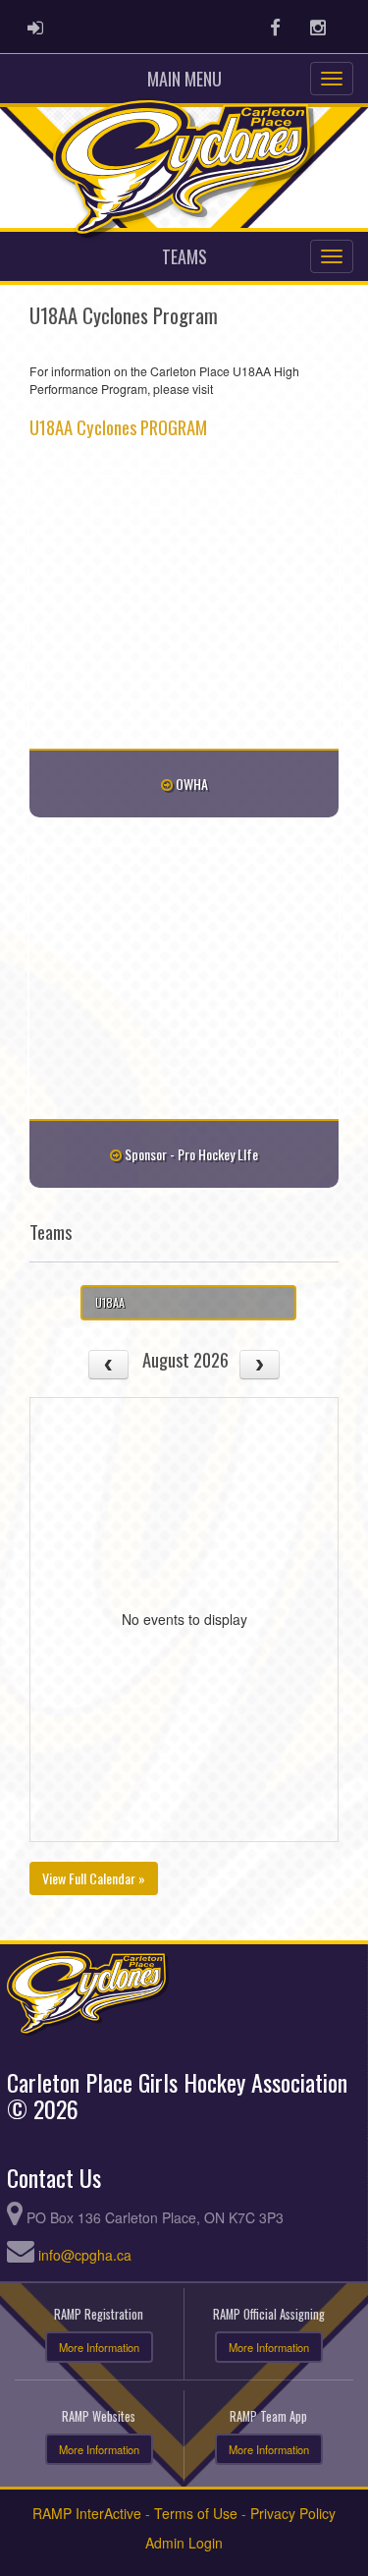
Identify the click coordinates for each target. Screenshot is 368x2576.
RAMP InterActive (87, 2513)
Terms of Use (196, 2513)
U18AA (110, 1302)
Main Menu (184, 79)
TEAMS (184, 256)
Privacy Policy (293, 2513)
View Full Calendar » (94, 1878)
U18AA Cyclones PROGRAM (118, 427)
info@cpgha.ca (85, 2255)
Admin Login (184, 2543)
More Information (99, 2347)
